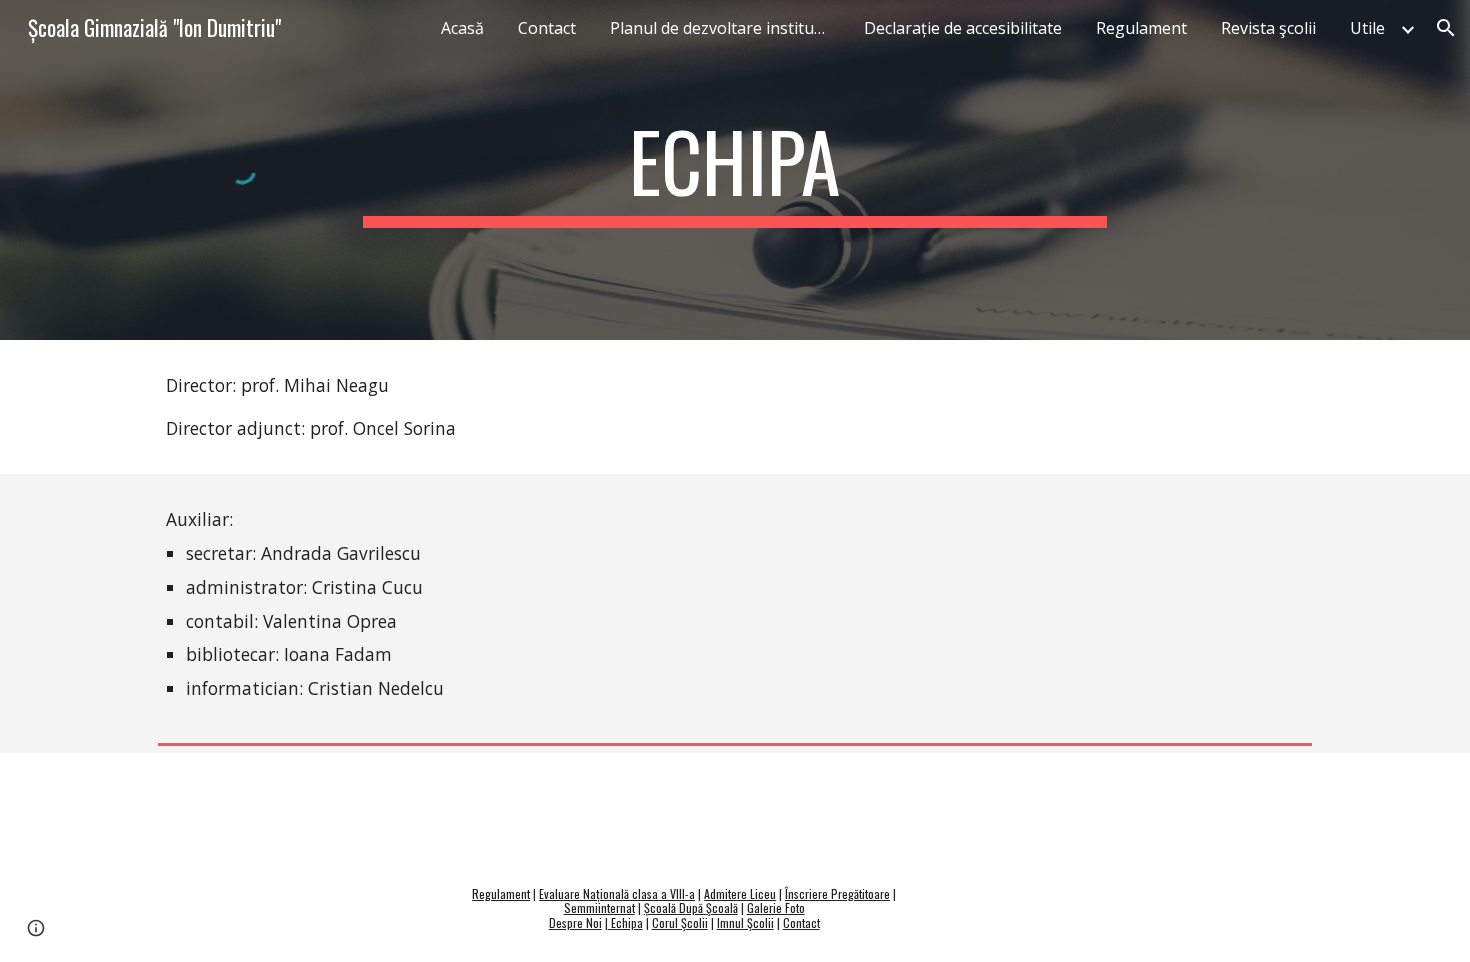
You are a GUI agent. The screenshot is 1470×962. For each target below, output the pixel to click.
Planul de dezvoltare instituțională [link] (725, 28)
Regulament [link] (1141, 28)
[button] (1446, 28)
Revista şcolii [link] (1268, 28)
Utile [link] (1367, 28)
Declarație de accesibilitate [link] (963, 28)
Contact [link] (547, 28)
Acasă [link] (462, 28)
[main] (735, 170)
